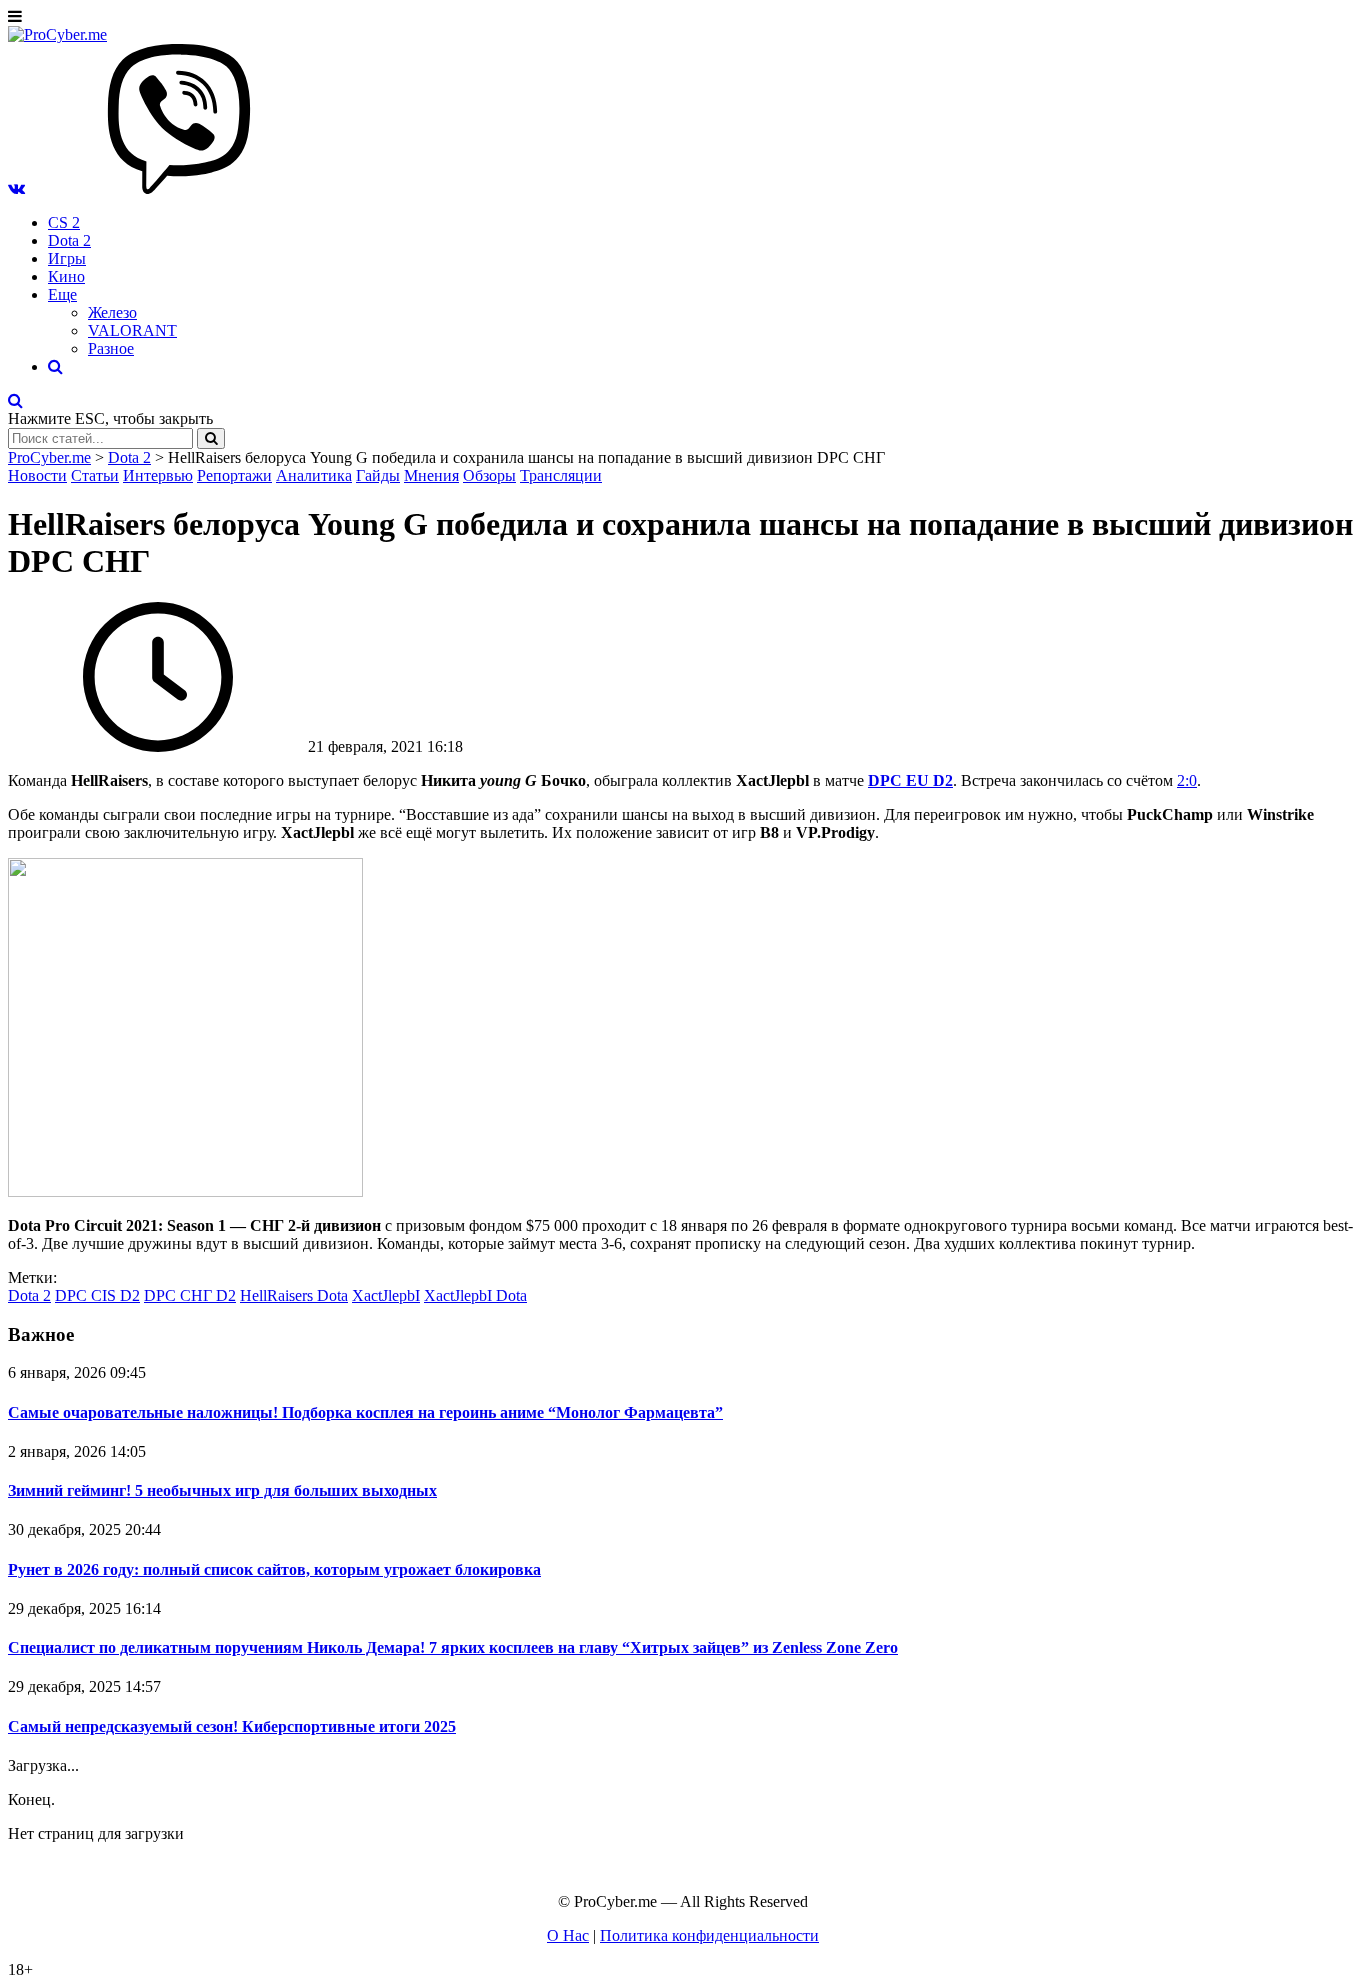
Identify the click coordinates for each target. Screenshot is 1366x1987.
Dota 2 (69, 240)
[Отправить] (211, 438)
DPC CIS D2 (97, 1295)
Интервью (158, 475)
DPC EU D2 (910, 780)
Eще (62, 294)
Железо (112, 312)
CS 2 (64, 222)
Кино (66, 276)
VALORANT (132, 330)
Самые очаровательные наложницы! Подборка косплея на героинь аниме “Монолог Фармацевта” (365, 1412)
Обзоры (489, 475)
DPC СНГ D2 (190, 1295)
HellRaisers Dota (294, 1295)
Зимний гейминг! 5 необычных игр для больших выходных (222, 1490)
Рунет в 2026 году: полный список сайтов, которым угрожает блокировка (274, 1569)
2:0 (1187, 780)
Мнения (431, 475)
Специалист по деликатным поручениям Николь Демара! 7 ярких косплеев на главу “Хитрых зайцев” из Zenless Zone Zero (453, 1647)
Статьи (95, 475)
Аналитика (314, 475)
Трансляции (561, 475)
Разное (111, 348)
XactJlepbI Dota (475, 1295)
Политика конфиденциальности (709, 1935)
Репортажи (234, 475)
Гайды (378, 475)
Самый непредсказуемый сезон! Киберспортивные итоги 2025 (232, 1726)
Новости (37, 475)
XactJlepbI (386, 1295)
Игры (67, 258)
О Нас (568, 1935)
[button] (16, 188)
